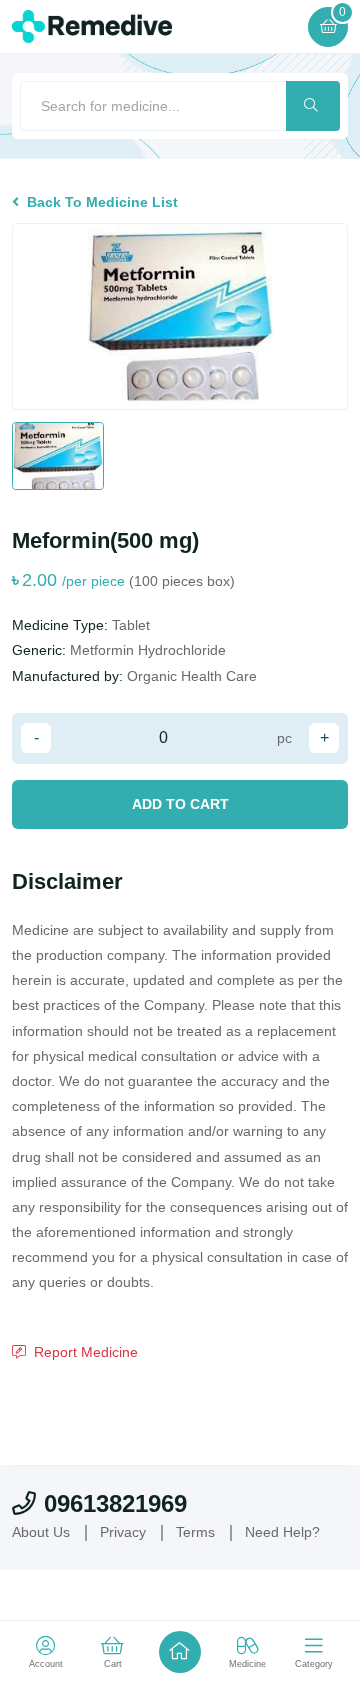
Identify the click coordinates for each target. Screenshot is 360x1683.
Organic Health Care (198, 676)
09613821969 (115, 1553)
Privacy (129, 1582)
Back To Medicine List (102, 202)
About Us (43, 1582)
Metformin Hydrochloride (157, 650)
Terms (206, 1582)
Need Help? (298, 1582)
